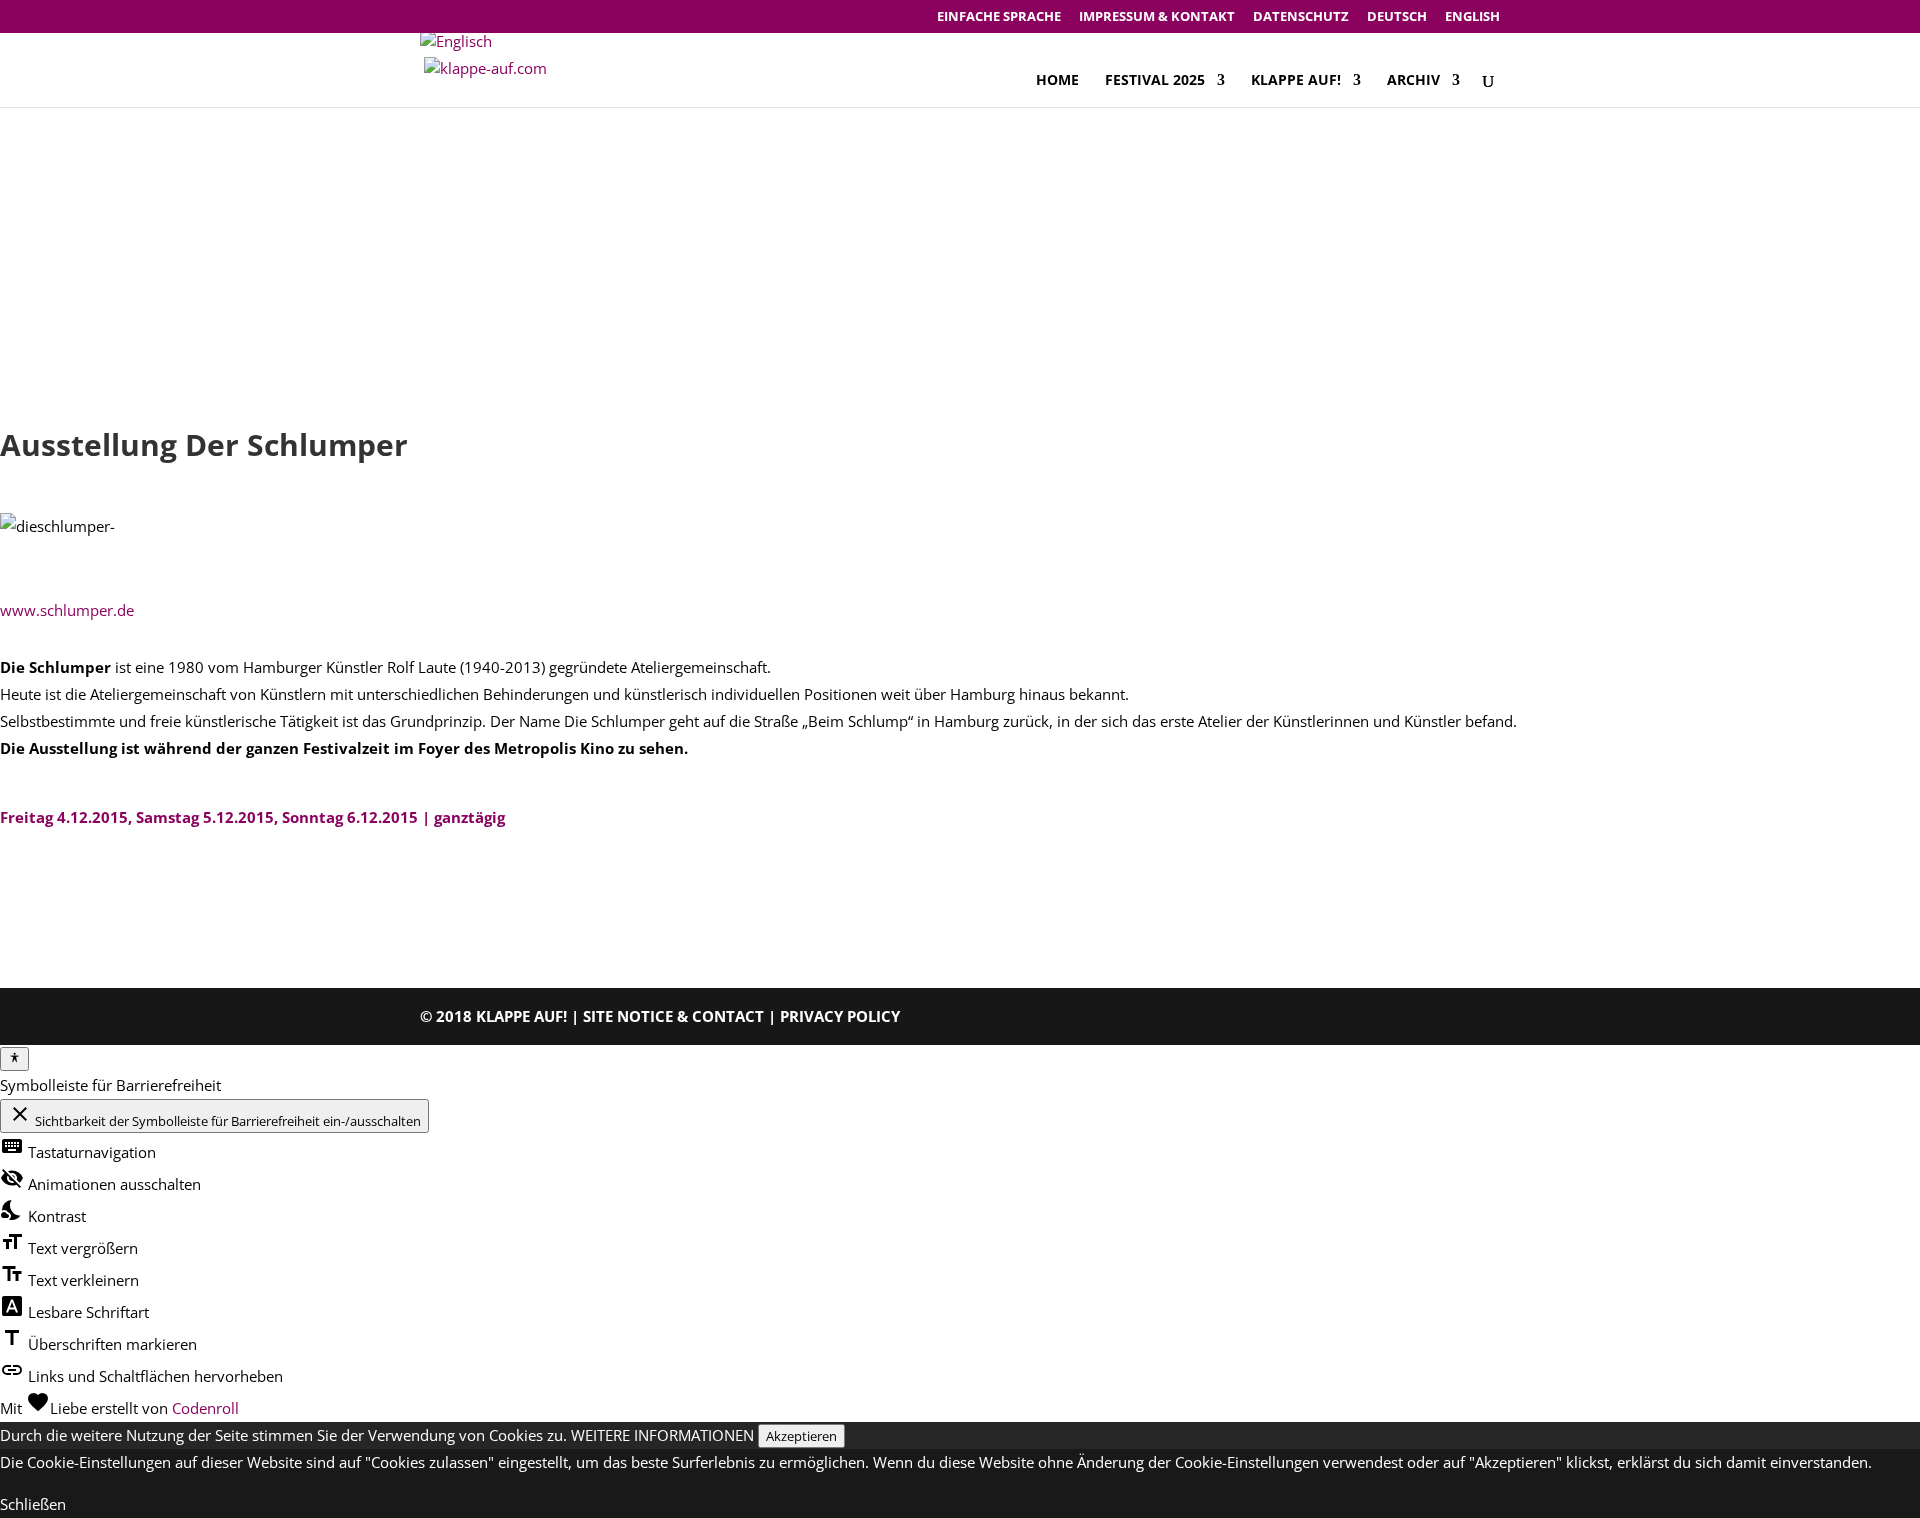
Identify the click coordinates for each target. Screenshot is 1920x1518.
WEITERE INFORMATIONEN (662, 1435)
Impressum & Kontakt (1157, 17)
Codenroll (205, 1408)
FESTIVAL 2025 (1155, 81)
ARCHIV (1413, 81)
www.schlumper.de (67, 610)
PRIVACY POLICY (840, 1016)
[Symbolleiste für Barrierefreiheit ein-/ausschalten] (14, 1059)
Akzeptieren (801, 1436)
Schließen (33, 1504)
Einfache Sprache (999, 17)
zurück (53, 889)
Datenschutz (1301, 17)
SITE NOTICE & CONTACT (673, 1016)
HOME (1057, 81)
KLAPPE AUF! (1296, 81)
